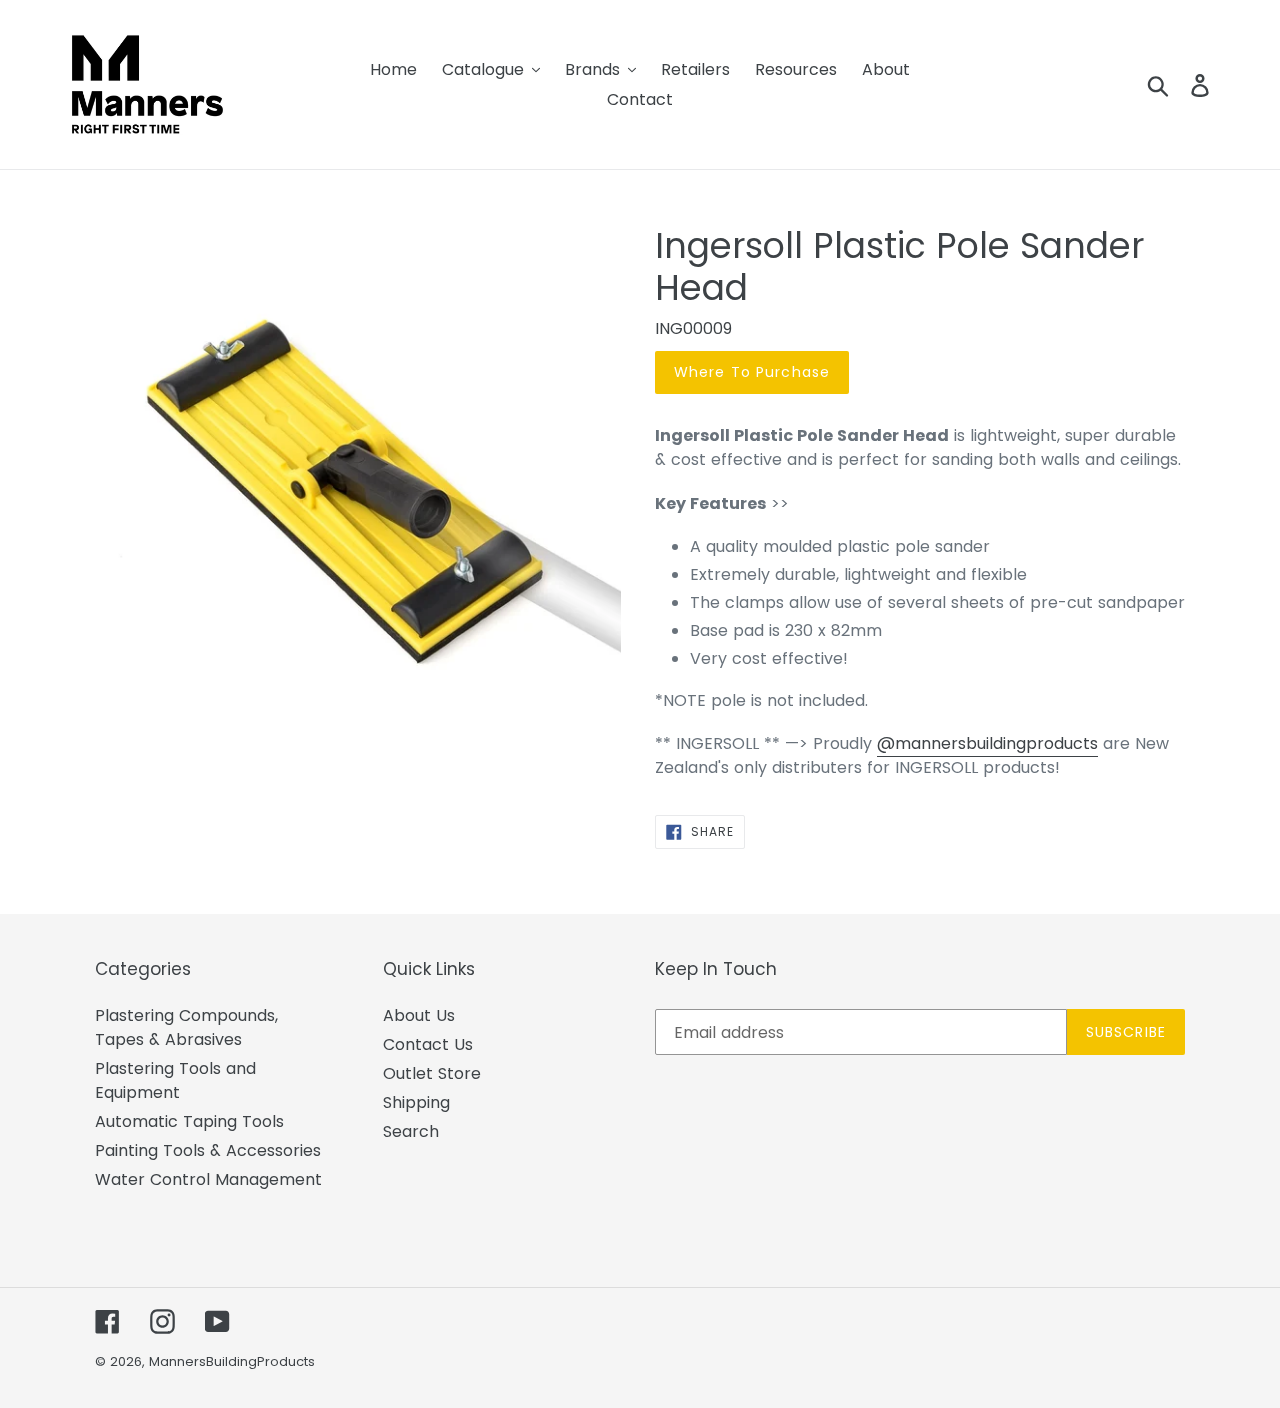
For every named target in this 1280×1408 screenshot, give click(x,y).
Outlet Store (432, 1073)
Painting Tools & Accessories (208, 1150)
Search (411, 1131)
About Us (419, 1015)
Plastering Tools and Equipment (175, 1080)
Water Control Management (208, 1179)
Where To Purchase (752, 372)
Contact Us (428, 1044)
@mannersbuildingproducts (987, 743)
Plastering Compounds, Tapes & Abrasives (186, 1027)
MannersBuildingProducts (232, 1361)
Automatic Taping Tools (189, 1121)
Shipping (416, 1102)
